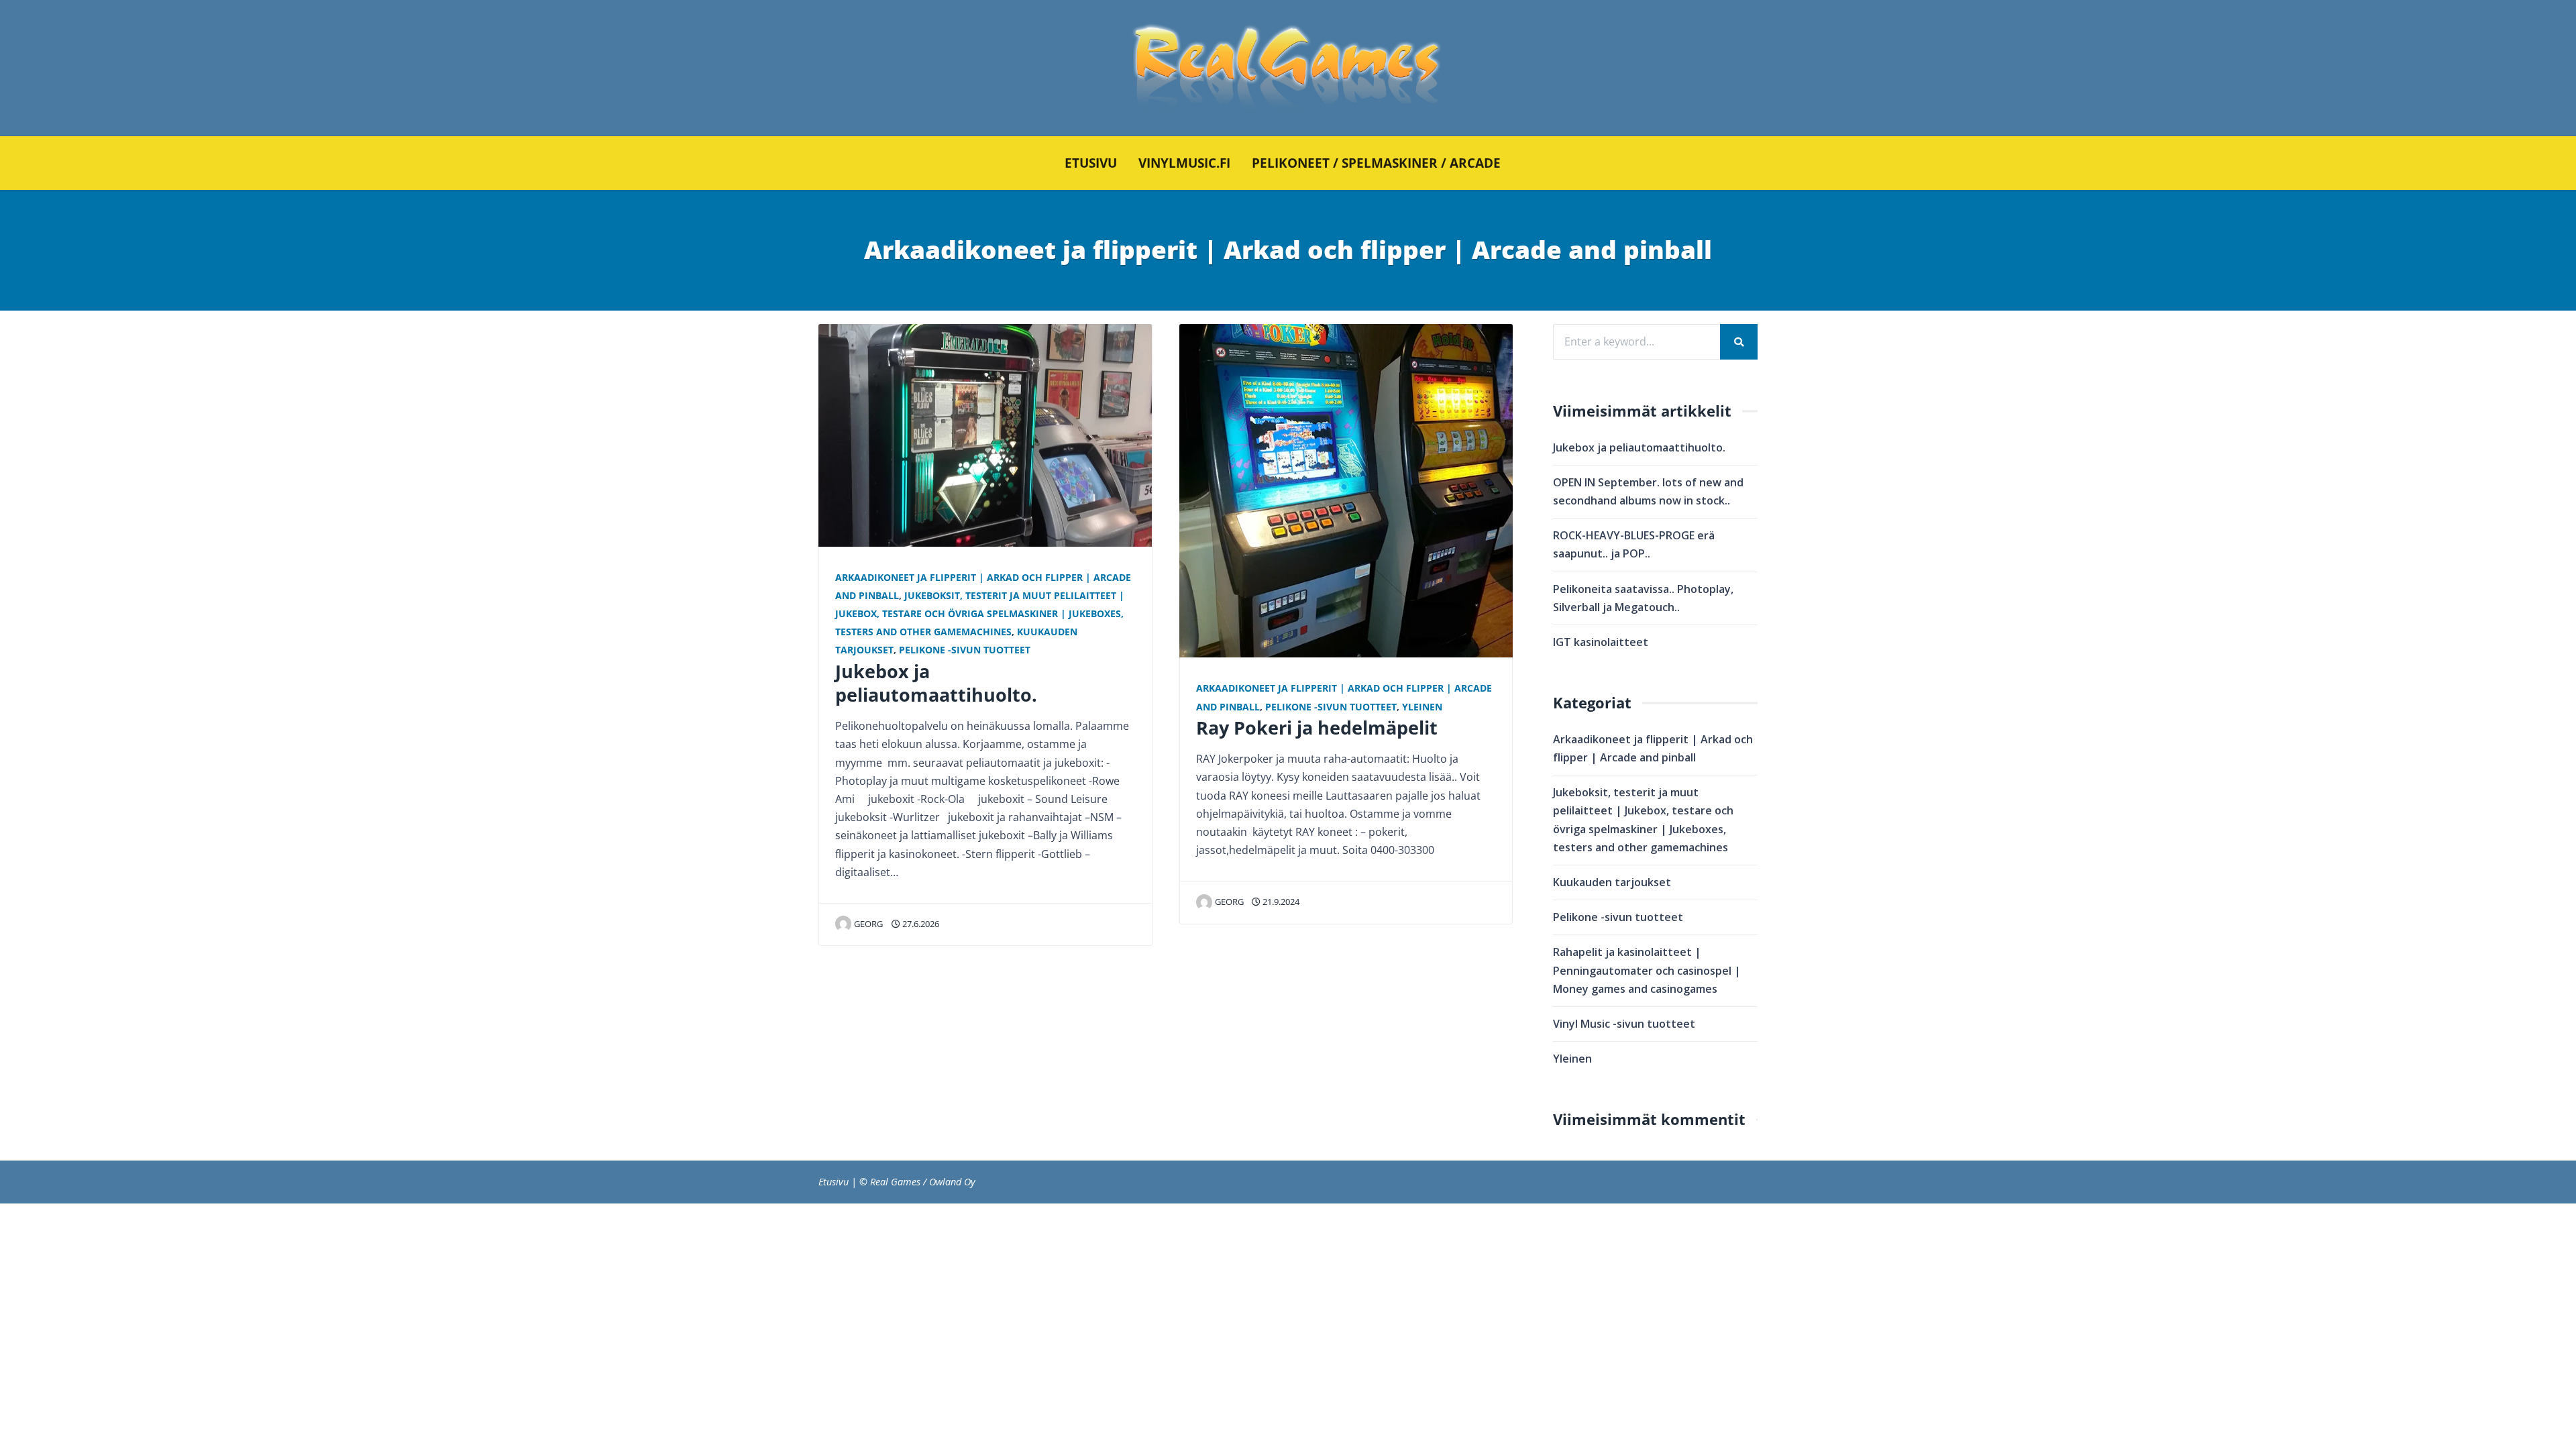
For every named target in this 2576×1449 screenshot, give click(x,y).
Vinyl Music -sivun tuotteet (1624, 1024)
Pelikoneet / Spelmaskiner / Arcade (1376, 163)
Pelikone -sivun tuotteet (965, 650)
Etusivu (1091, 163)
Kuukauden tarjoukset (1612, 882)
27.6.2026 (920, 924)
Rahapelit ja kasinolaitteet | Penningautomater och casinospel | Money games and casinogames (1647, 970)
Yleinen (1422, 707)
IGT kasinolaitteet (1601, 642)
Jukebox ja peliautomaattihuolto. (936, 683)
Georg (868, 924)
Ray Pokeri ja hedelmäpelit (1317, 728)
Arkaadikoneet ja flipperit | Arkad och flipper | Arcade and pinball (1653, 748)
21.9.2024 (1280, 902)
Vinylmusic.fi (1184, 163)
